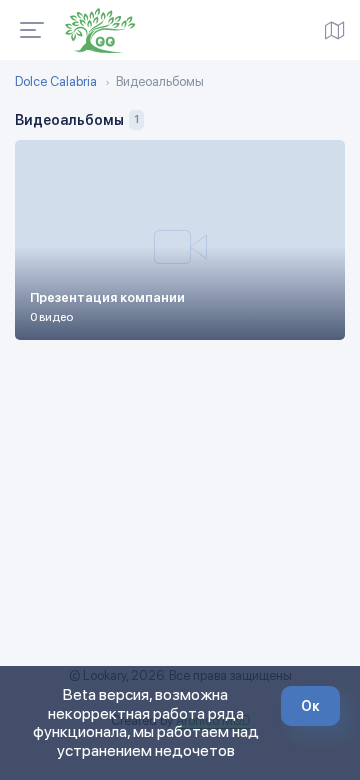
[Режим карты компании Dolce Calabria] (335, 30)
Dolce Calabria (56, 82)
